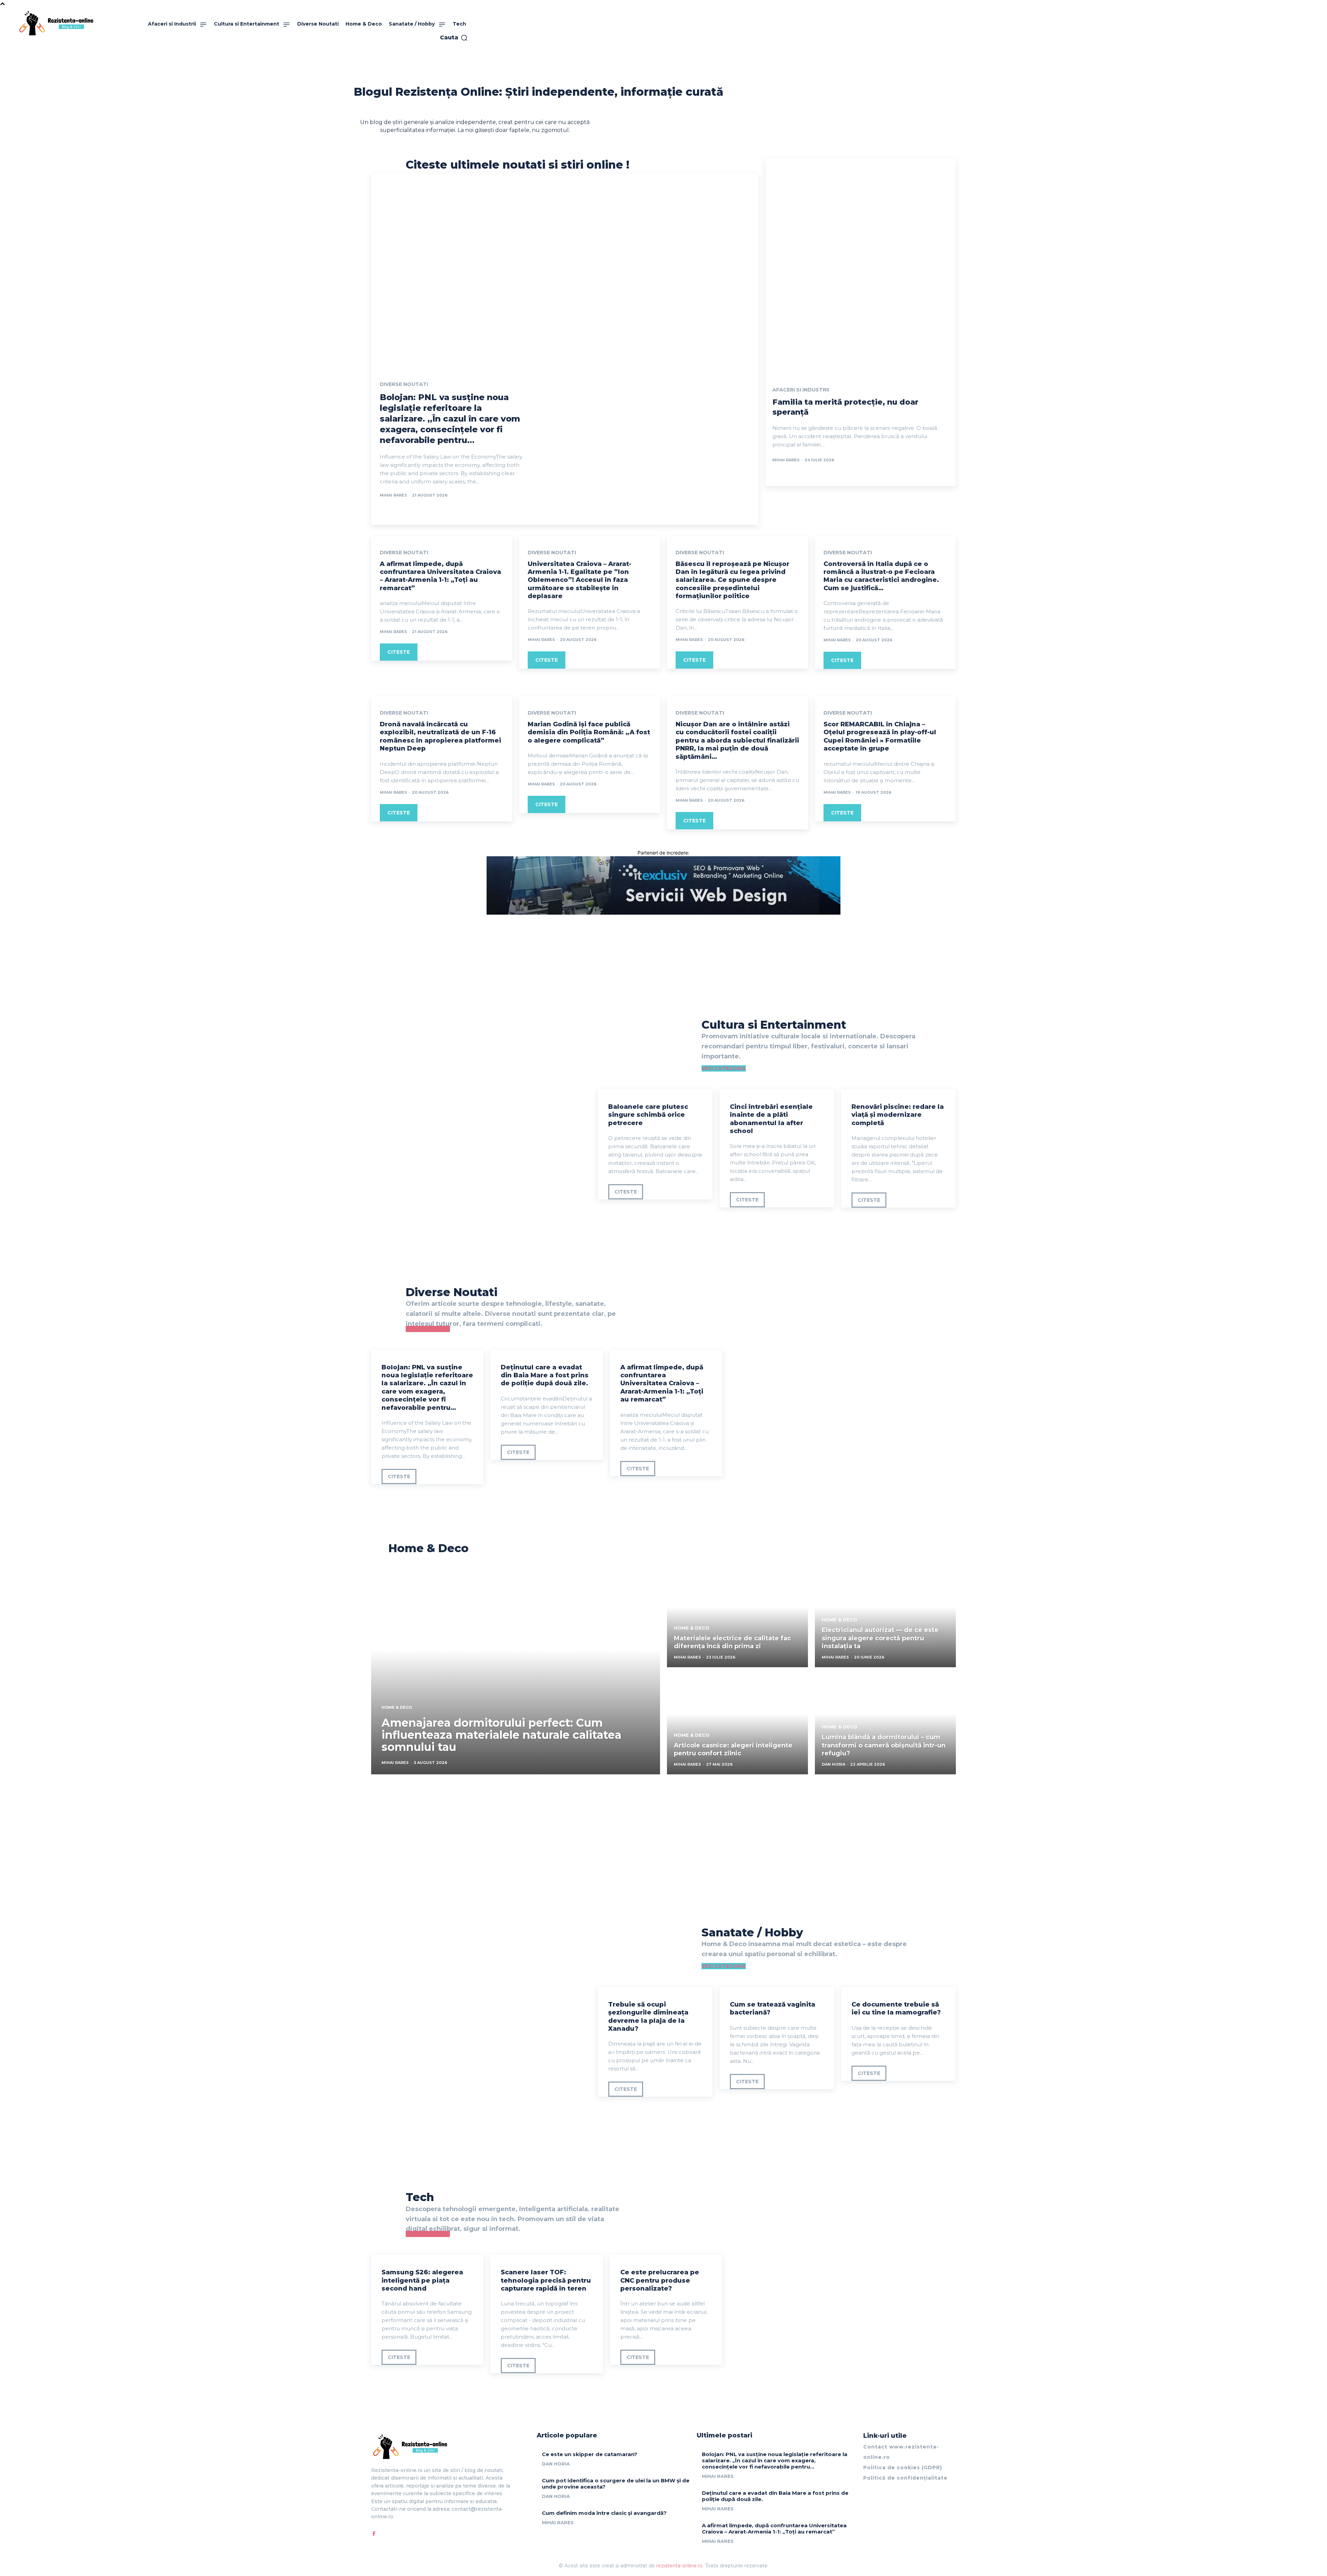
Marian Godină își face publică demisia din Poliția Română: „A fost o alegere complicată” (589, 732)
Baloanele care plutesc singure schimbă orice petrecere (648, 1115)
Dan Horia (556, 2464)
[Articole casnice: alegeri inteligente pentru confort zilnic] (737, 1724)
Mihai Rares (393, 495)
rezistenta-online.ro (679, 2566)
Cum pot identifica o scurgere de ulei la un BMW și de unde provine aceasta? (616, 2484)
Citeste (399, 652)
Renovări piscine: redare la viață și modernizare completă (898, 1115)
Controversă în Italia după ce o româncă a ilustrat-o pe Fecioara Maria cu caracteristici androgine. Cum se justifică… (881, 576)
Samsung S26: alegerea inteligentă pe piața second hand (422, 2280)
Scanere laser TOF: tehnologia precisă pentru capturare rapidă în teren (546, 2280)
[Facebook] (374, 2534)
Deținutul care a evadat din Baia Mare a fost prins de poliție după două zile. (545, 1375)
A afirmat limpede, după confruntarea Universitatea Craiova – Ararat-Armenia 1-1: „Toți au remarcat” (440, 576)
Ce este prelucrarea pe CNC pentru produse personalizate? (660, 2280)
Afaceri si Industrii (801, 390)
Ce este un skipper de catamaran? (590, 2454)
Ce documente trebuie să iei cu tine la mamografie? (896, 2008)
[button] (454, 38)
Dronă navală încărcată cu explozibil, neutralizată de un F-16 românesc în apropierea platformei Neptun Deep (440, 736)
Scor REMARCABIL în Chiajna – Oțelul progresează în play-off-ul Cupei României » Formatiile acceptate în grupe (880, 736)
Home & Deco (397, 1707)
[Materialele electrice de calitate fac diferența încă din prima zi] (737, 1617)
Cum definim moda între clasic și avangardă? (604, 2513)
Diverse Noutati (404, 384)
